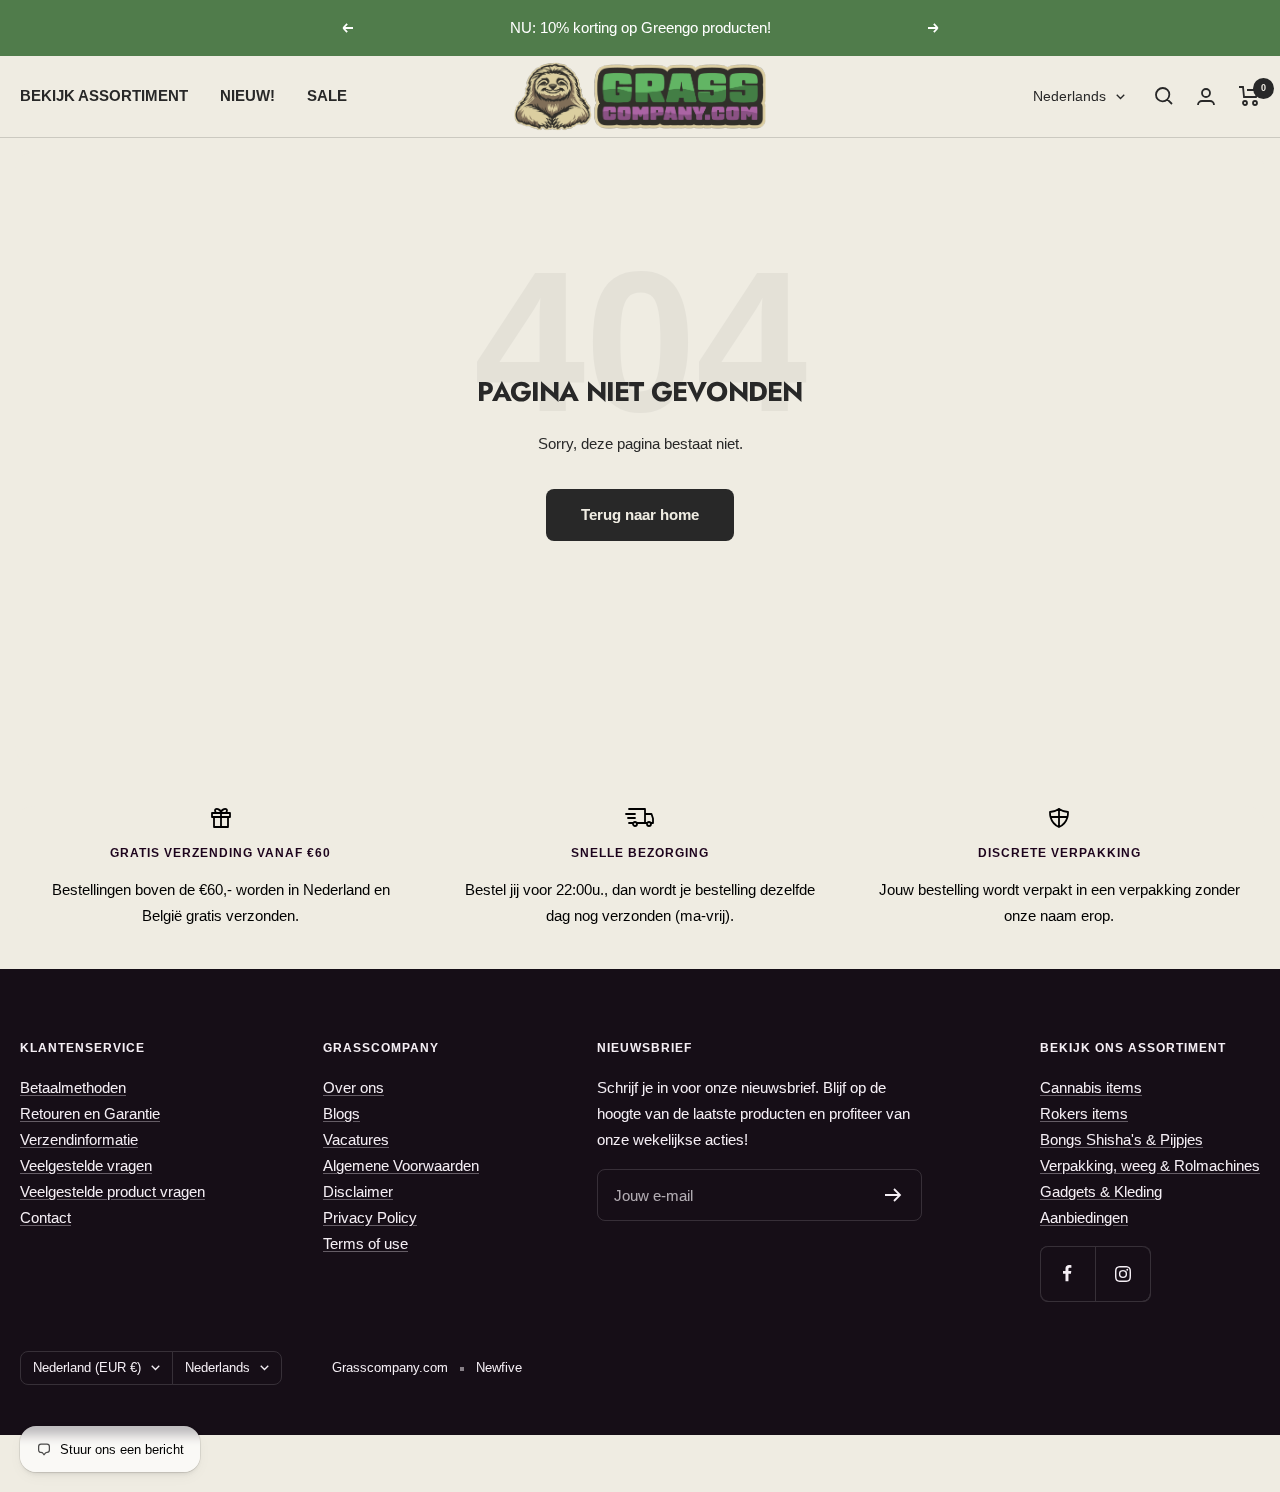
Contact (45, 1217)
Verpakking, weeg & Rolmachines (1150, 1165)
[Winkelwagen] (1249, 96)
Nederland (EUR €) (87, 1367)
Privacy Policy (370, 1217)
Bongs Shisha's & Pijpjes (1121, 1139)
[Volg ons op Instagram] (1122, 1273)
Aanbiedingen (1084, 1217)
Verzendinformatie (79, 1139)
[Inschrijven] (893, 1195)
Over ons (353, 1087)
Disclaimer (358, 1191)
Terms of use (365, 1243)
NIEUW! (247, 95)
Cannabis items (1091, 1087)
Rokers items (1084, 1113)
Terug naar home (640, 514)
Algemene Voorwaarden (401, 1165)
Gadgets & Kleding (1101, 1191)
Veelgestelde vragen (86, 1165)
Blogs (341, 1113)
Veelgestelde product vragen (112, 1191)
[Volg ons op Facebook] (1067, 1273)
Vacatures (356, 1139)
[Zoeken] (1164, 96)
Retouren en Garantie (90, 1113)
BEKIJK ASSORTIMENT (104, 95)
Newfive (499, 1367)
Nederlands (1069, 96)
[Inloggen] (1206, 96)
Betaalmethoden (73, 1087)
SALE (327, 95)
